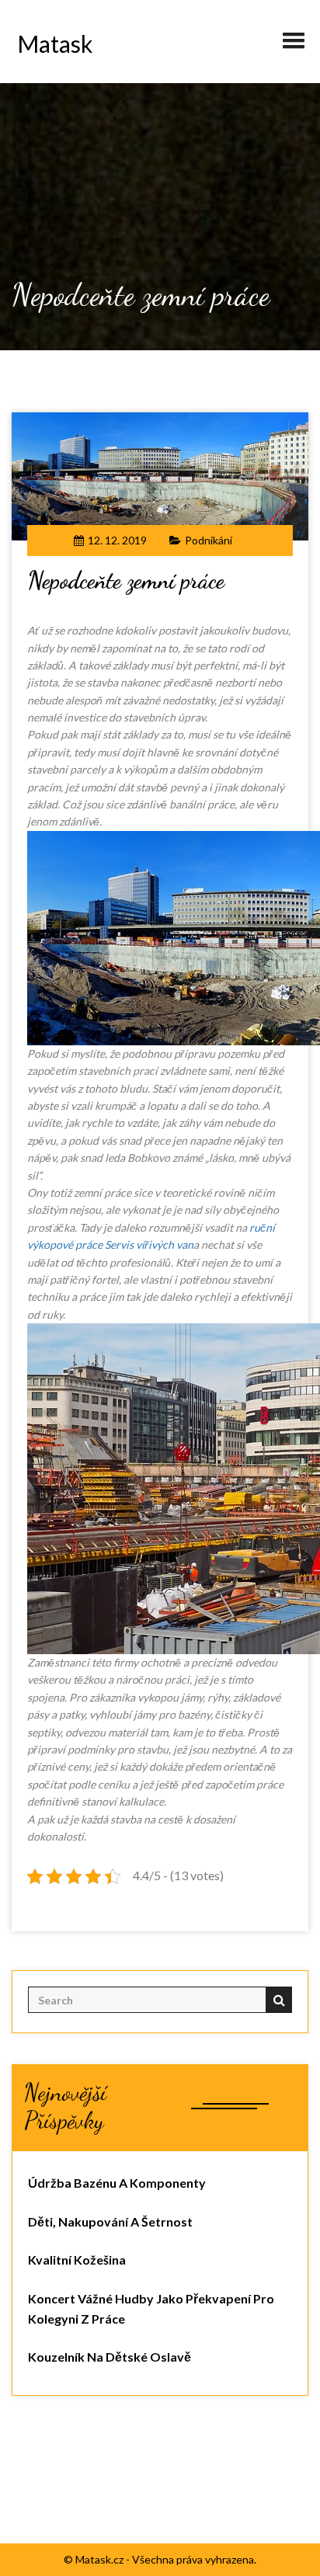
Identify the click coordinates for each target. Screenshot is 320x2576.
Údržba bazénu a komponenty (117, 2183)
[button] (294, 34)
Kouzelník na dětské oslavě (110, 2357)
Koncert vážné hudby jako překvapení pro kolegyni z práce (151, 2308)
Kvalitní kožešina (77, 2260)
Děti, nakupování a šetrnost (110, 2221)
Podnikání (209, 540)
